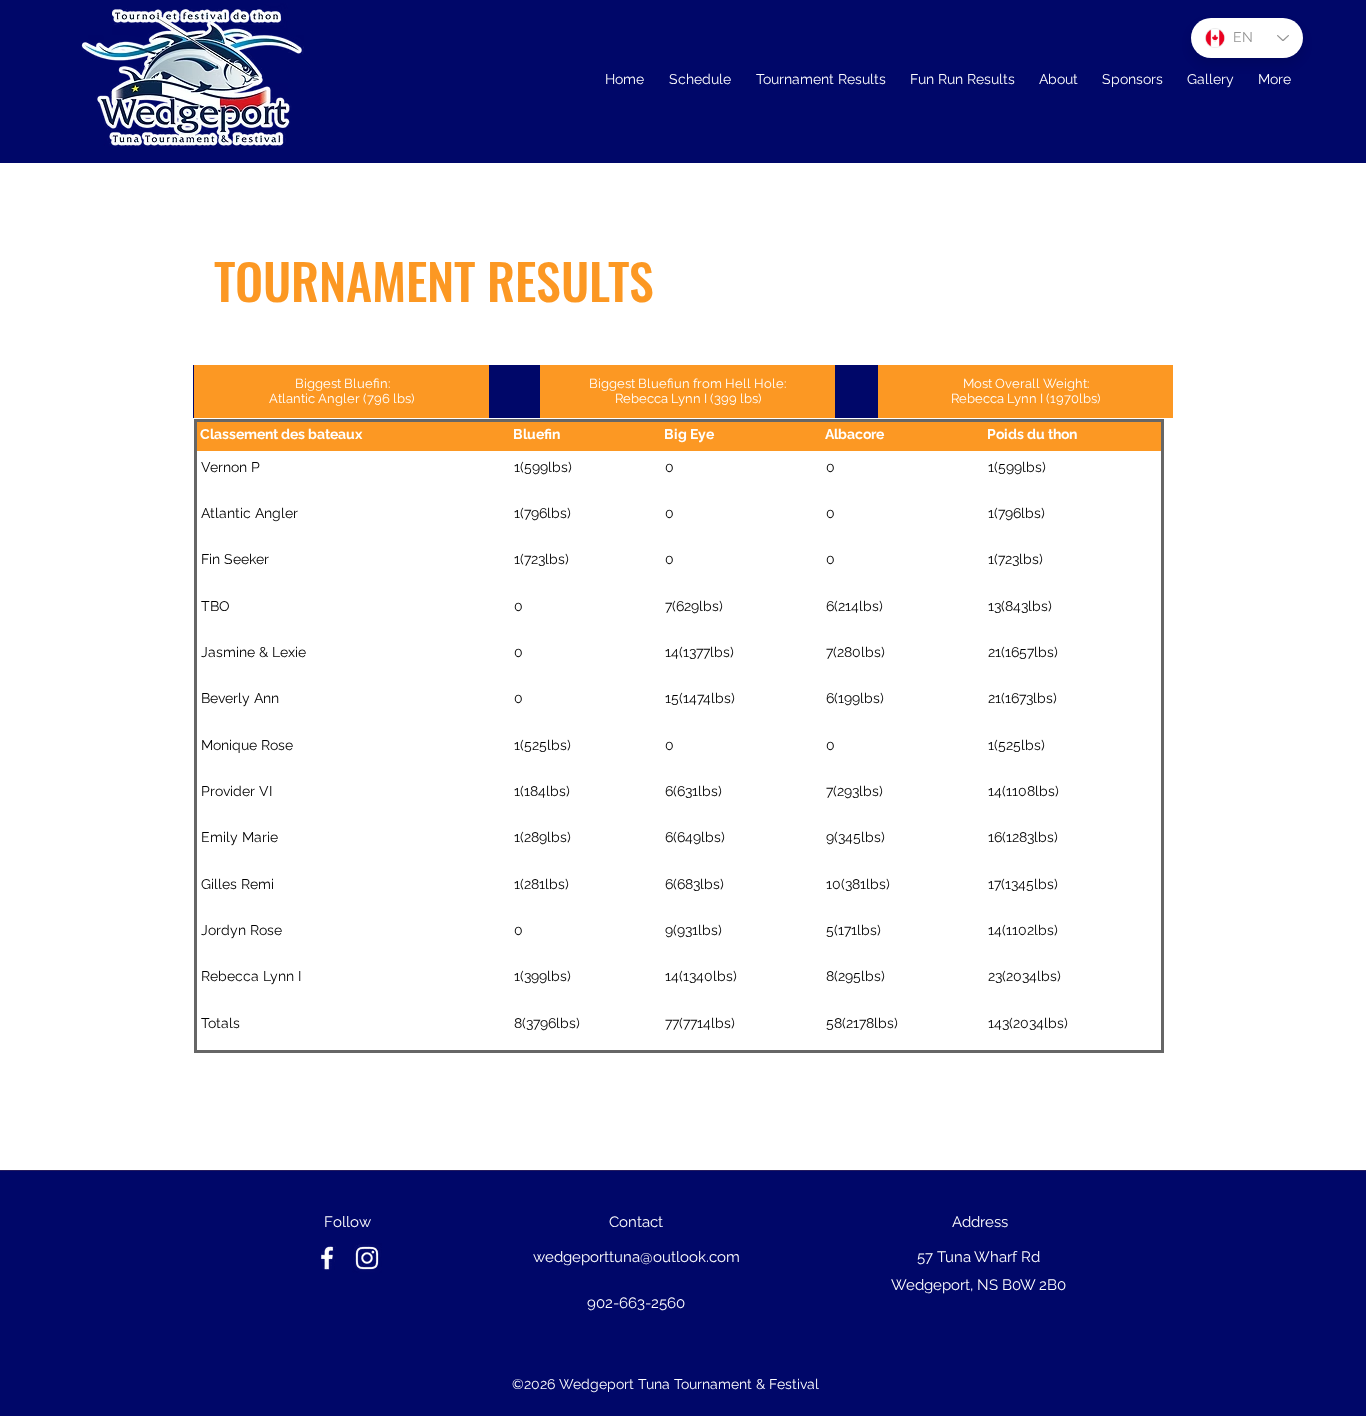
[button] (820, 79)
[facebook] (327, 1258)
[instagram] (367, 1258)
